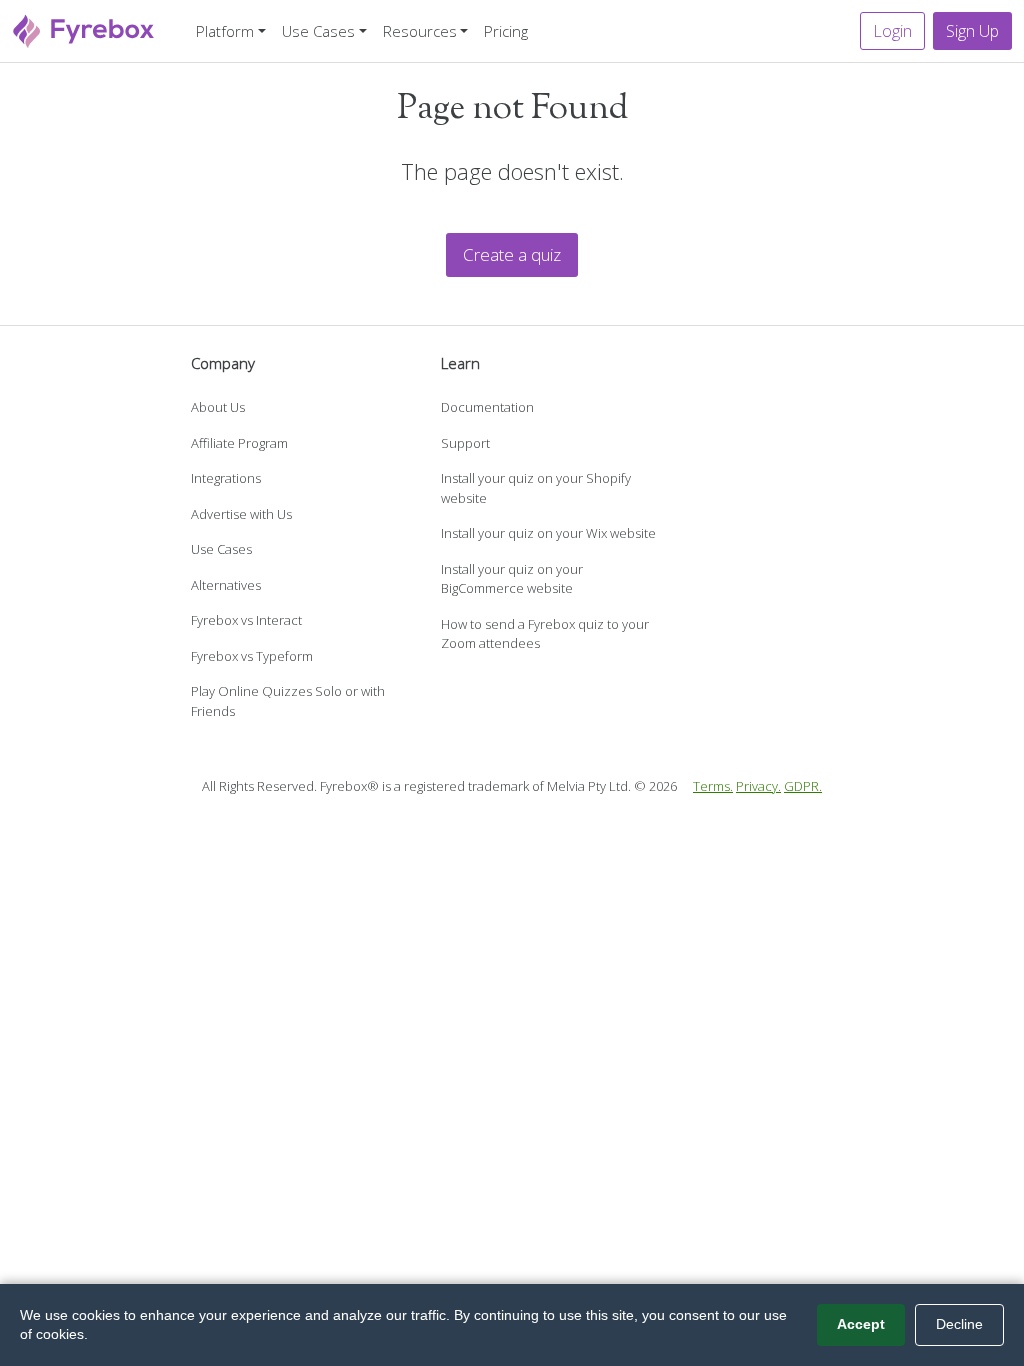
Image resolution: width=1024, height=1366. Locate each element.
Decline (959, 1324)
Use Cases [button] (318, 31)
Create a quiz (512, 254)
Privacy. (758, 786)
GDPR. (803, 786)
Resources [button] (420, 31)
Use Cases (221, 549)
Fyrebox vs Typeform (252, 656)
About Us (218, 407)
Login (892, 31)
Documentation (487, 407)
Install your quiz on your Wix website (548, 533)
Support (465, 443)
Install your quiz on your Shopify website (536, 488)
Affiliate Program (239, 443)
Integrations (226, 478)
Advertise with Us (241, 514)
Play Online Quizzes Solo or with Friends (288, 701)
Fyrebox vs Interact (246, 620)
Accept (861, 1324)
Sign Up (972, 31)
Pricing (506, 31)
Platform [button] (225, 31)
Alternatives (226, 585)
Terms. (713, 786)
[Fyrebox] (84, 28)
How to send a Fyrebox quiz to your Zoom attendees (545, 634)
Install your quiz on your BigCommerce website (512, 579)
